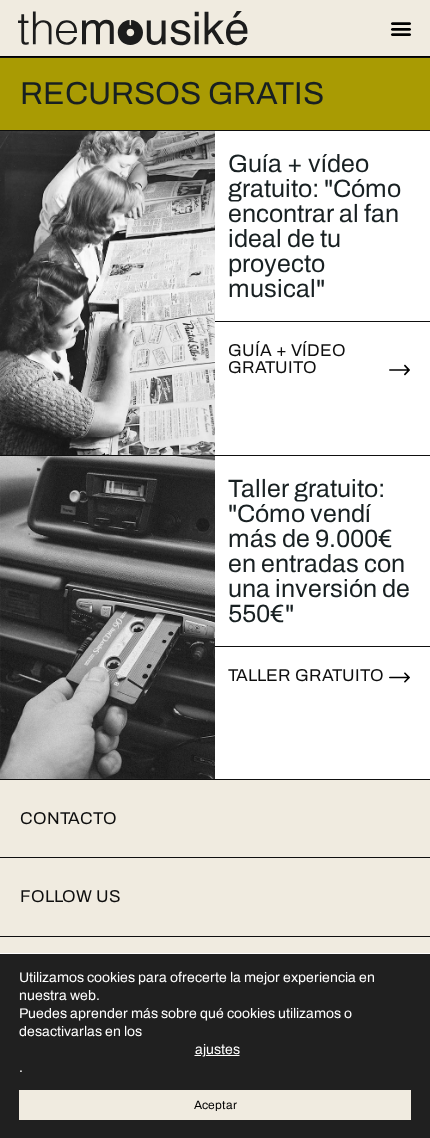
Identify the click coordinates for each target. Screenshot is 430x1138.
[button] (400, 28)
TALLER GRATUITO (306, 675)
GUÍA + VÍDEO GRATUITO (287, 359)
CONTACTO (68, 818)
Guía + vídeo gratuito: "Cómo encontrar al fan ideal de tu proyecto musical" (314, 226)
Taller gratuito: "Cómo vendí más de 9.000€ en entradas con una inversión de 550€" (319, 551)
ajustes (217, 1049)
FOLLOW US (70, 896)
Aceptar (215, 1105)
